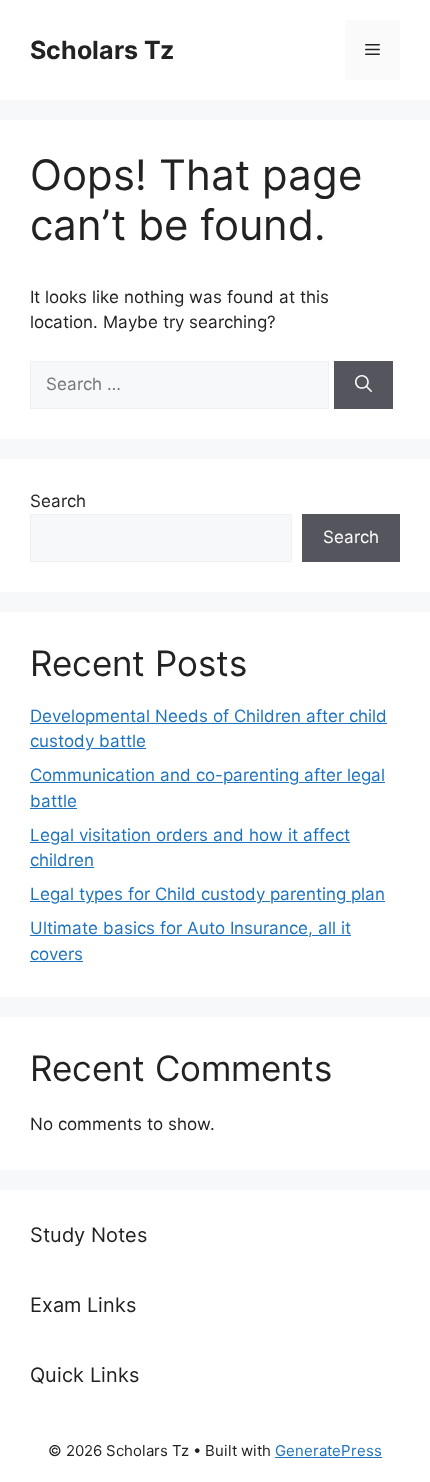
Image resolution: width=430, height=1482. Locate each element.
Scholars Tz (102, 50)
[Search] (363, 385)
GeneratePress (328, 1450)
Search (58, 501)
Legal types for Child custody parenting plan (207, 894)
